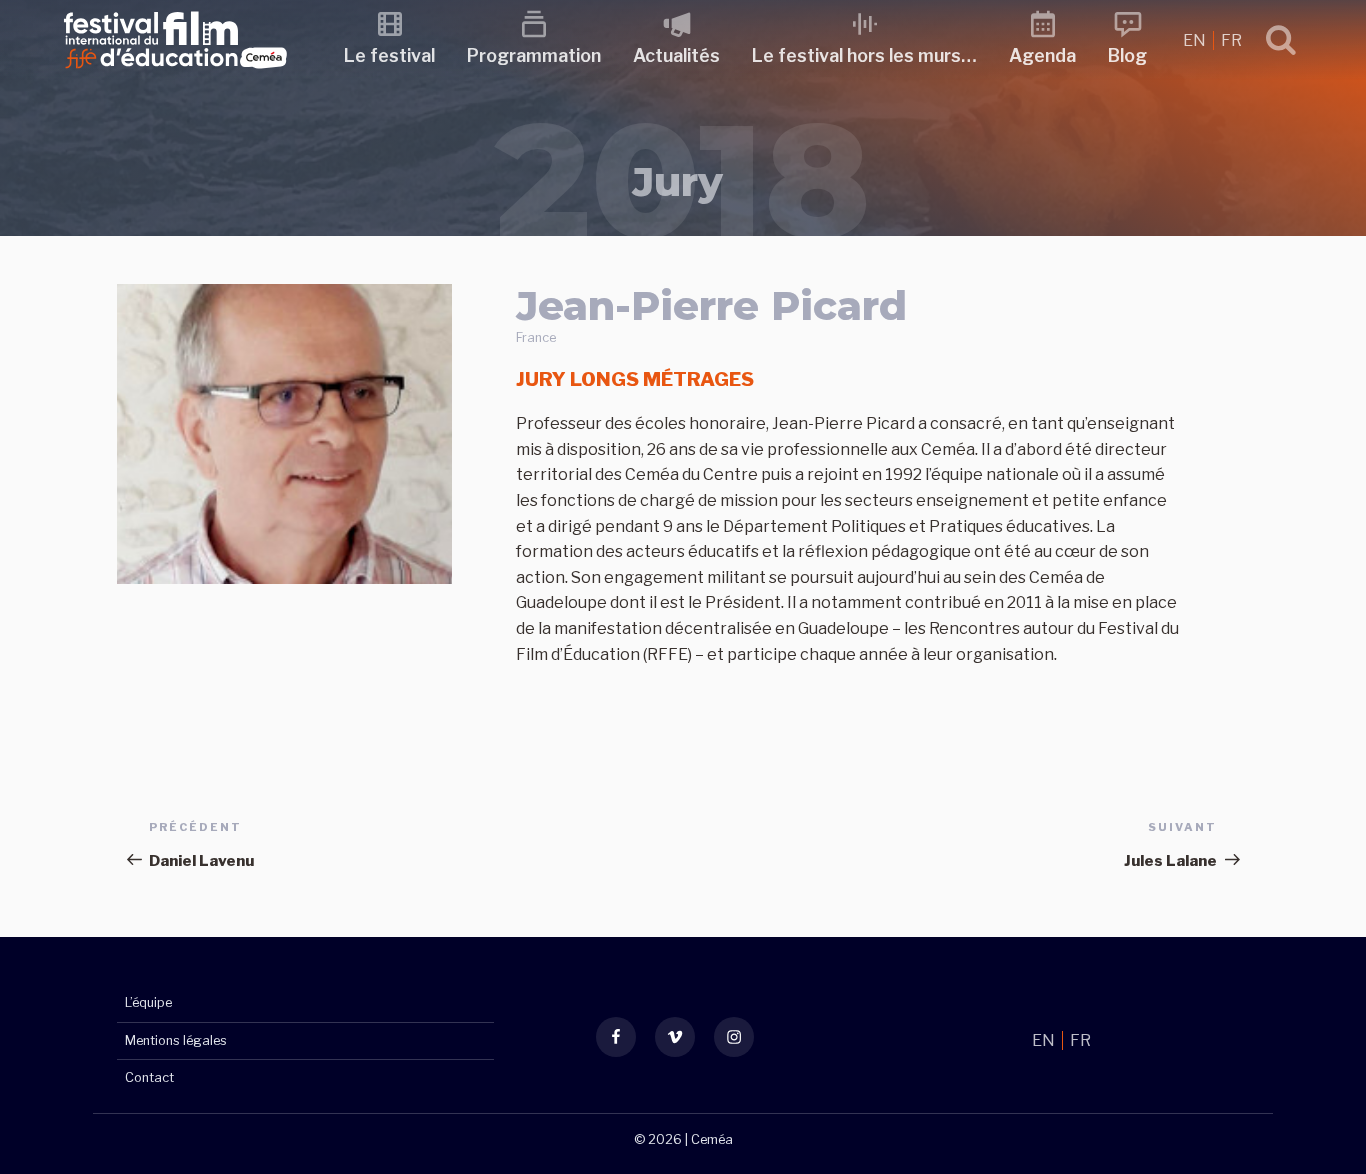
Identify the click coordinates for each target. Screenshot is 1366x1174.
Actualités (676, 55)
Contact (149, 1077)
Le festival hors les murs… (864, 55)
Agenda (1042, 55)
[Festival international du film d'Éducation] (175, 74)
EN (1196, 40)
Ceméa (712, 1139)
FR (1231, 40)
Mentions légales (176, 1040)
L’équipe (148, 1002)
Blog (1127, 55)
